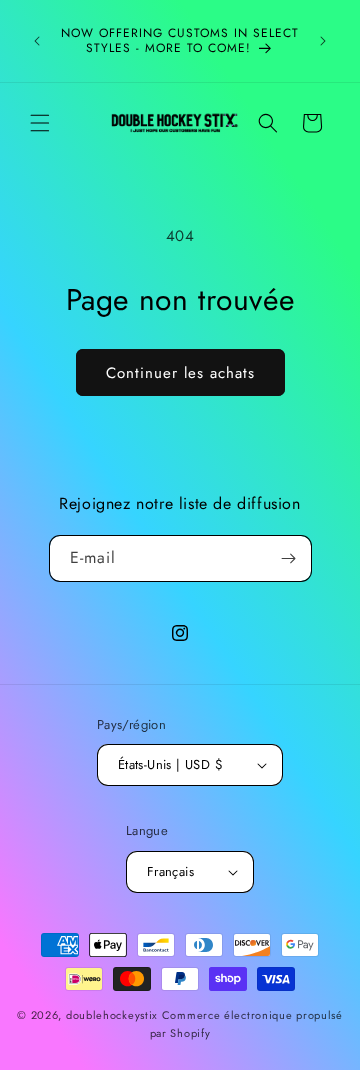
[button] (40, 123)
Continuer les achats (180, 373)
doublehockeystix (112, 1015)
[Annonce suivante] (323, 41)
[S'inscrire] (289, 558)
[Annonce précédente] (37, 41)
